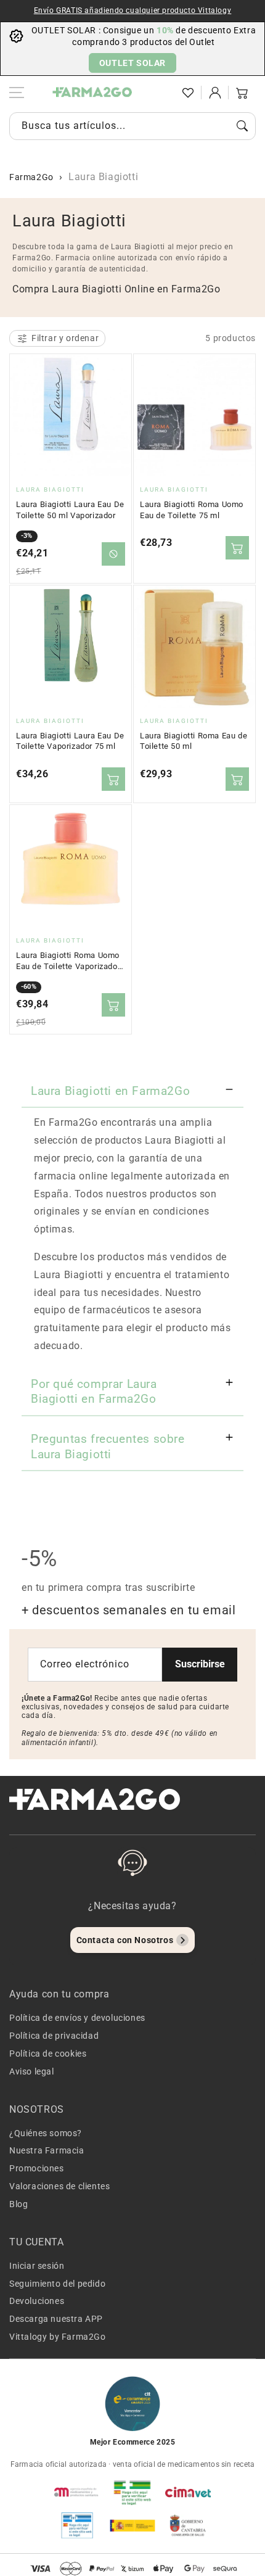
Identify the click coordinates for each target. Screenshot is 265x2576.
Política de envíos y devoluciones (77, 2018)
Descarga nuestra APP (56, 2319)
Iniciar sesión (37, 2266)
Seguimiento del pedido (57, 2284)
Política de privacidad (54, 2036)
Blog (18, 2204)
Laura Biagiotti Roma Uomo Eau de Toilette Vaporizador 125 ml (68, 961)
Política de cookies (48, 2054)
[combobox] (132, 126)
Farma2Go (31, 177)
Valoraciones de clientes (59, 2186)
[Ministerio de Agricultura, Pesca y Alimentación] (132, 2525)
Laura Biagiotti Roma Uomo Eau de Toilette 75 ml (192, 510)
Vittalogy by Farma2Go (58, 2337)
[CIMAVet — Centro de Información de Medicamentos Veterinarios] (188, 2492)
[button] (161, 93)
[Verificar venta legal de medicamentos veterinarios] (77, 2525)
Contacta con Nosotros (125, 1940)
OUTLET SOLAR (132, 63)
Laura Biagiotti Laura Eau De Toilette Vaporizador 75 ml (70, 741)
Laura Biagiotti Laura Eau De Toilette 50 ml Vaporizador (70, 510)
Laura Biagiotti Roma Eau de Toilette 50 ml (194, 741)
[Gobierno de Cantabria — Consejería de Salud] (188, 2525)
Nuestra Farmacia (47, 2150)
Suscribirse (200, 1664)
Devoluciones (37, 2301)
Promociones (37, 2168)
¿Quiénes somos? (46, 2133)
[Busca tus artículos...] (242, 126)
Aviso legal (32, 2071)
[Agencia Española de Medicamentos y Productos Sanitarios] (77, 2492)
